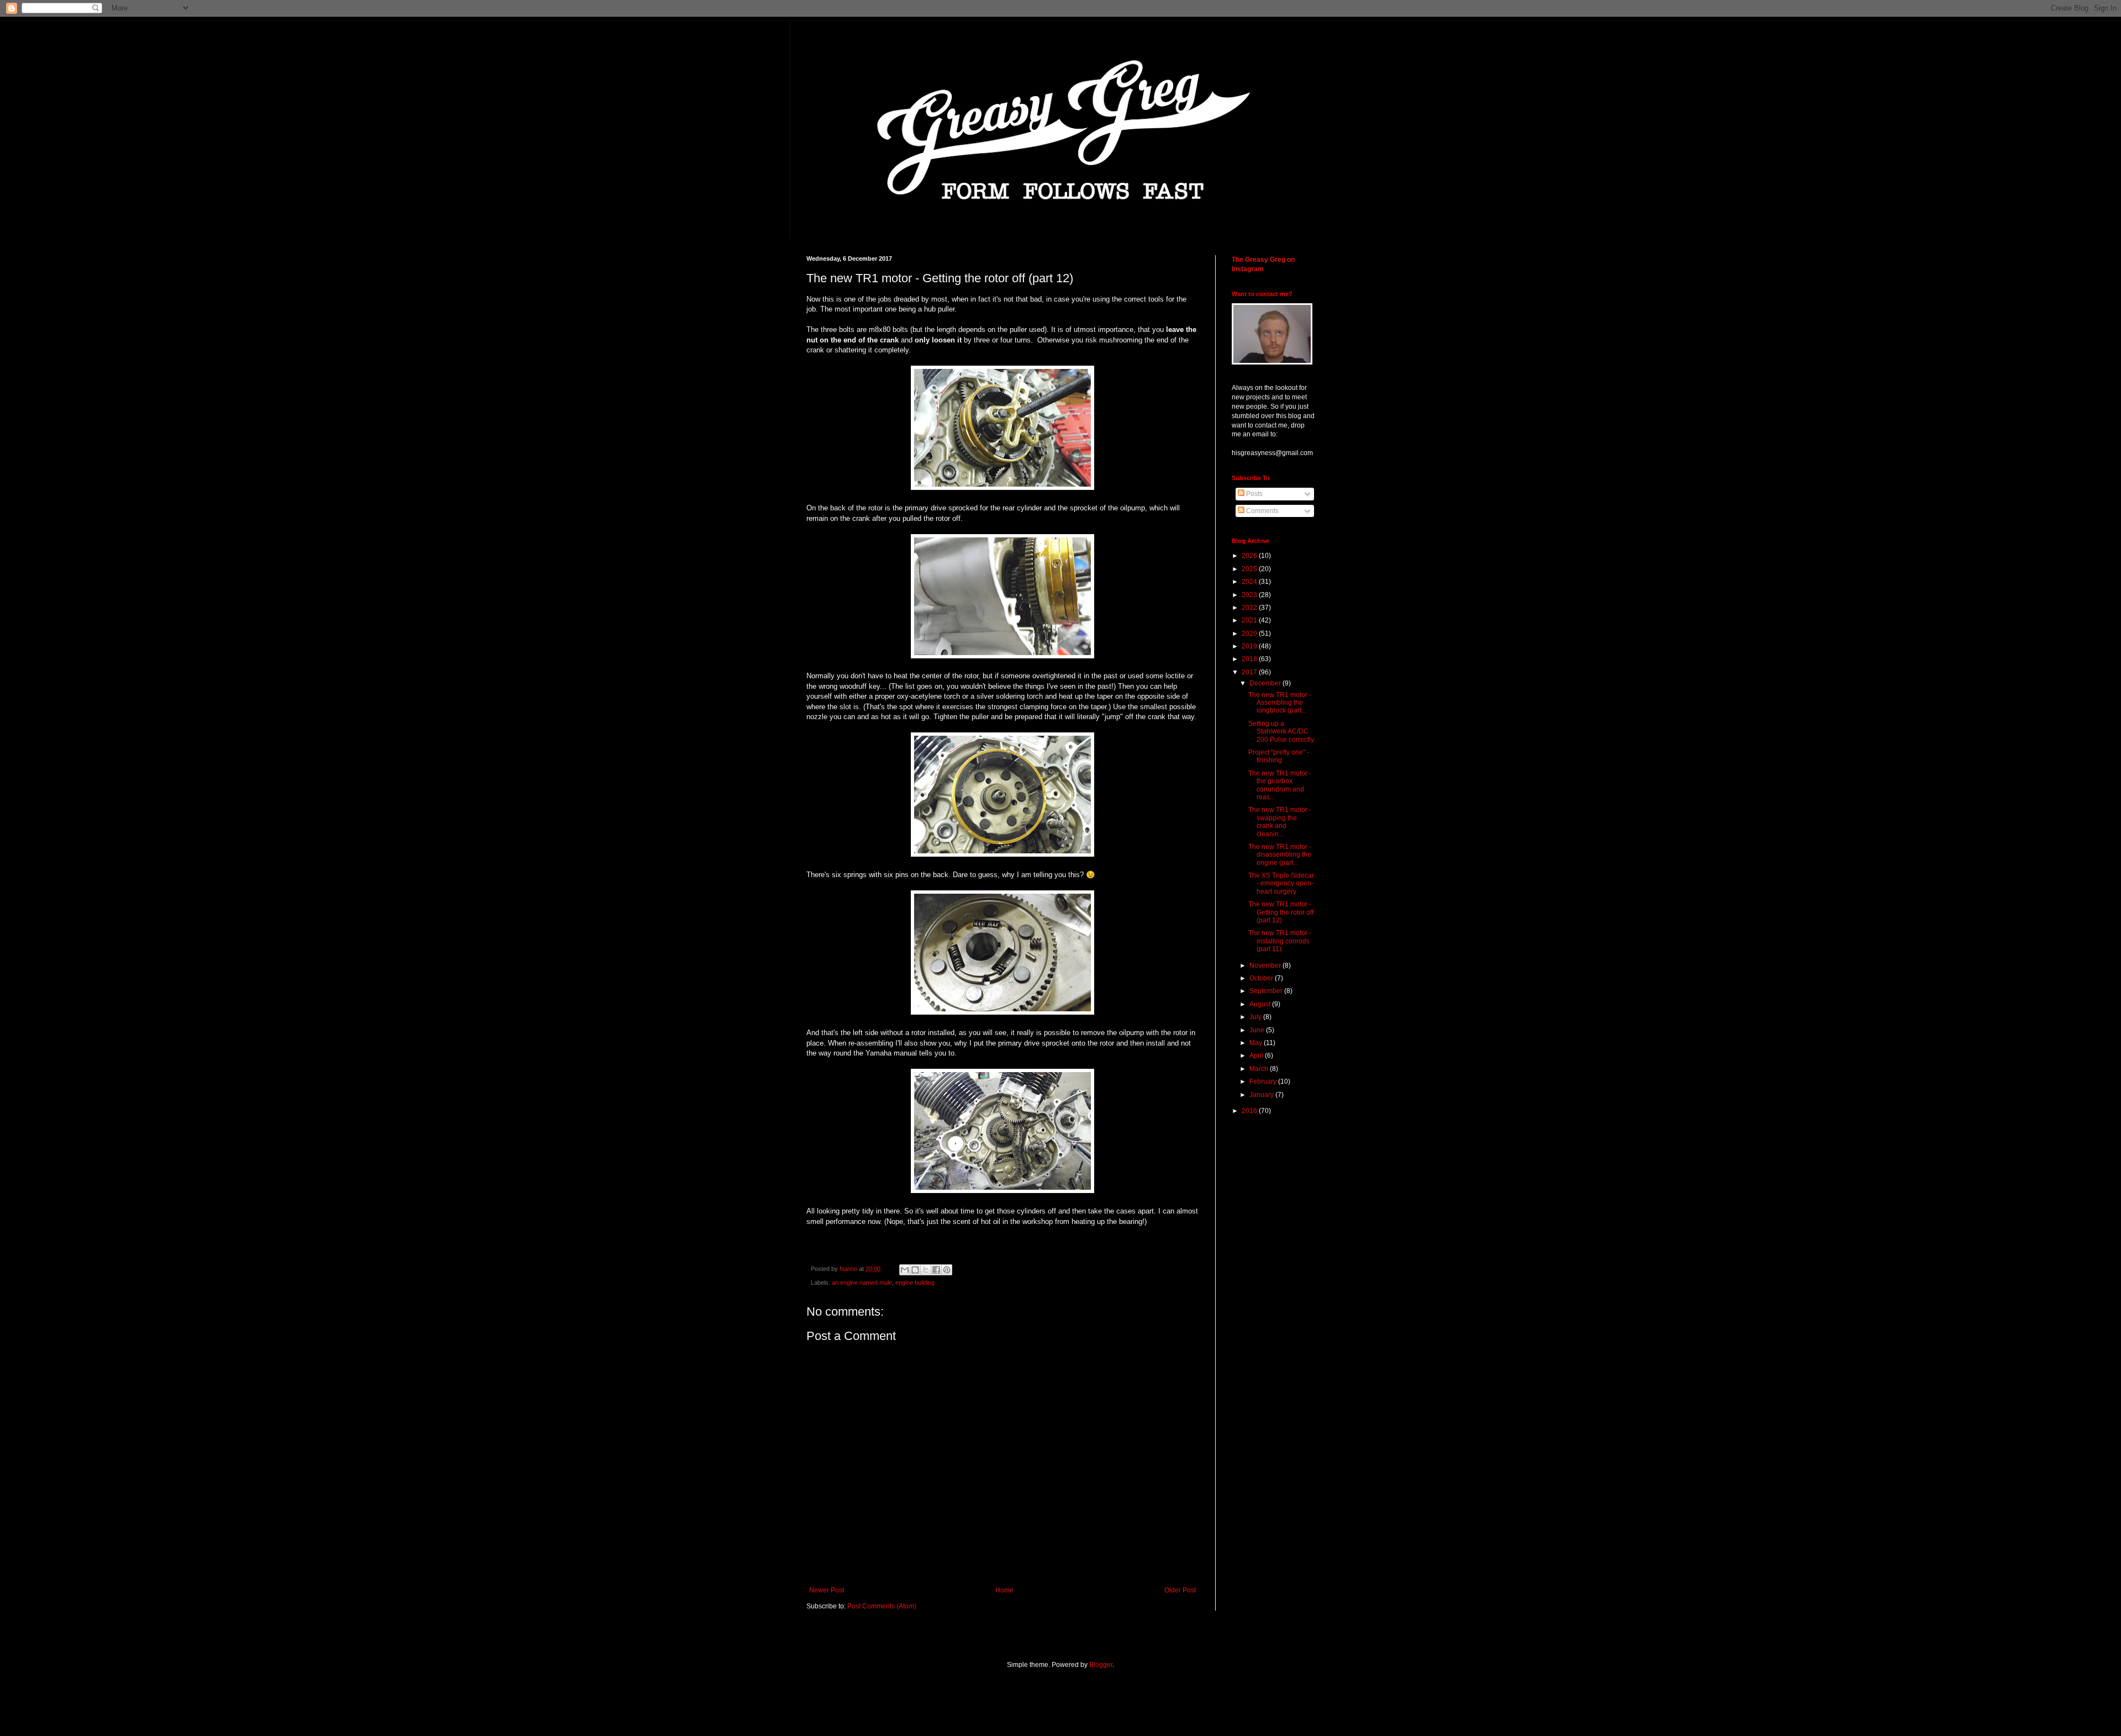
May (1257, 1043)
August (1261, 1004)
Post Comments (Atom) (882, 1606)
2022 (1250, 608)
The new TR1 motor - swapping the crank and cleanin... (1280, 822)
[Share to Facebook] (936, 1270)
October (1262, 978)
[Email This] (905, 1270)
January (1262, 1095)
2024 (1250, 582)
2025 (1250, 569)
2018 (1250, 659)
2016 (1250, 1111)
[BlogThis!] (915, 1270)
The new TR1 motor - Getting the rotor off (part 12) (1281, 912)
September (1267, 991)
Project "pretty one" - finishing (1279, 756)
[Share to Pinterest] (947, 1270)
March (1260, 1069)
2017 (1250, 672)
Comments (1262, 511)
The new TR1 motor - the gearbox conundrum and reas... (1280, 785)
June (1258, 1030)
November (1266, 965)
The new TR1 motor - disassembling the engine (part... (1280, 855)
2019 (1250, 646)
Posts (1254, 494)
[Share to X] (926, 1270)
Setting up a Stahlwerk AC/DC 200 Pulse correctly (1281, 732)
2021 (1250, 620)
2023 (1250, 595)
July (1256, 1017)
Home (1004, 1590)
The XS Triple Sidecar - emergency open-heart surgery (1281, 883)
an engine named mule (862, 1283)
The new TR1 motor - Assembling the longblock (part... (1280, 703)
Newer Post (827, 1590)
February (1264, 1081)
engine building (915, 1283)
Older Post (1180, 1590)
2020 (1250, 634)
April (1257, 1056)
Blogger (1101, 1665)
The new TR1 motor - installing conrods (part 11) (1280, 941)
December (1266, 683)
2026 (1250, 556)
